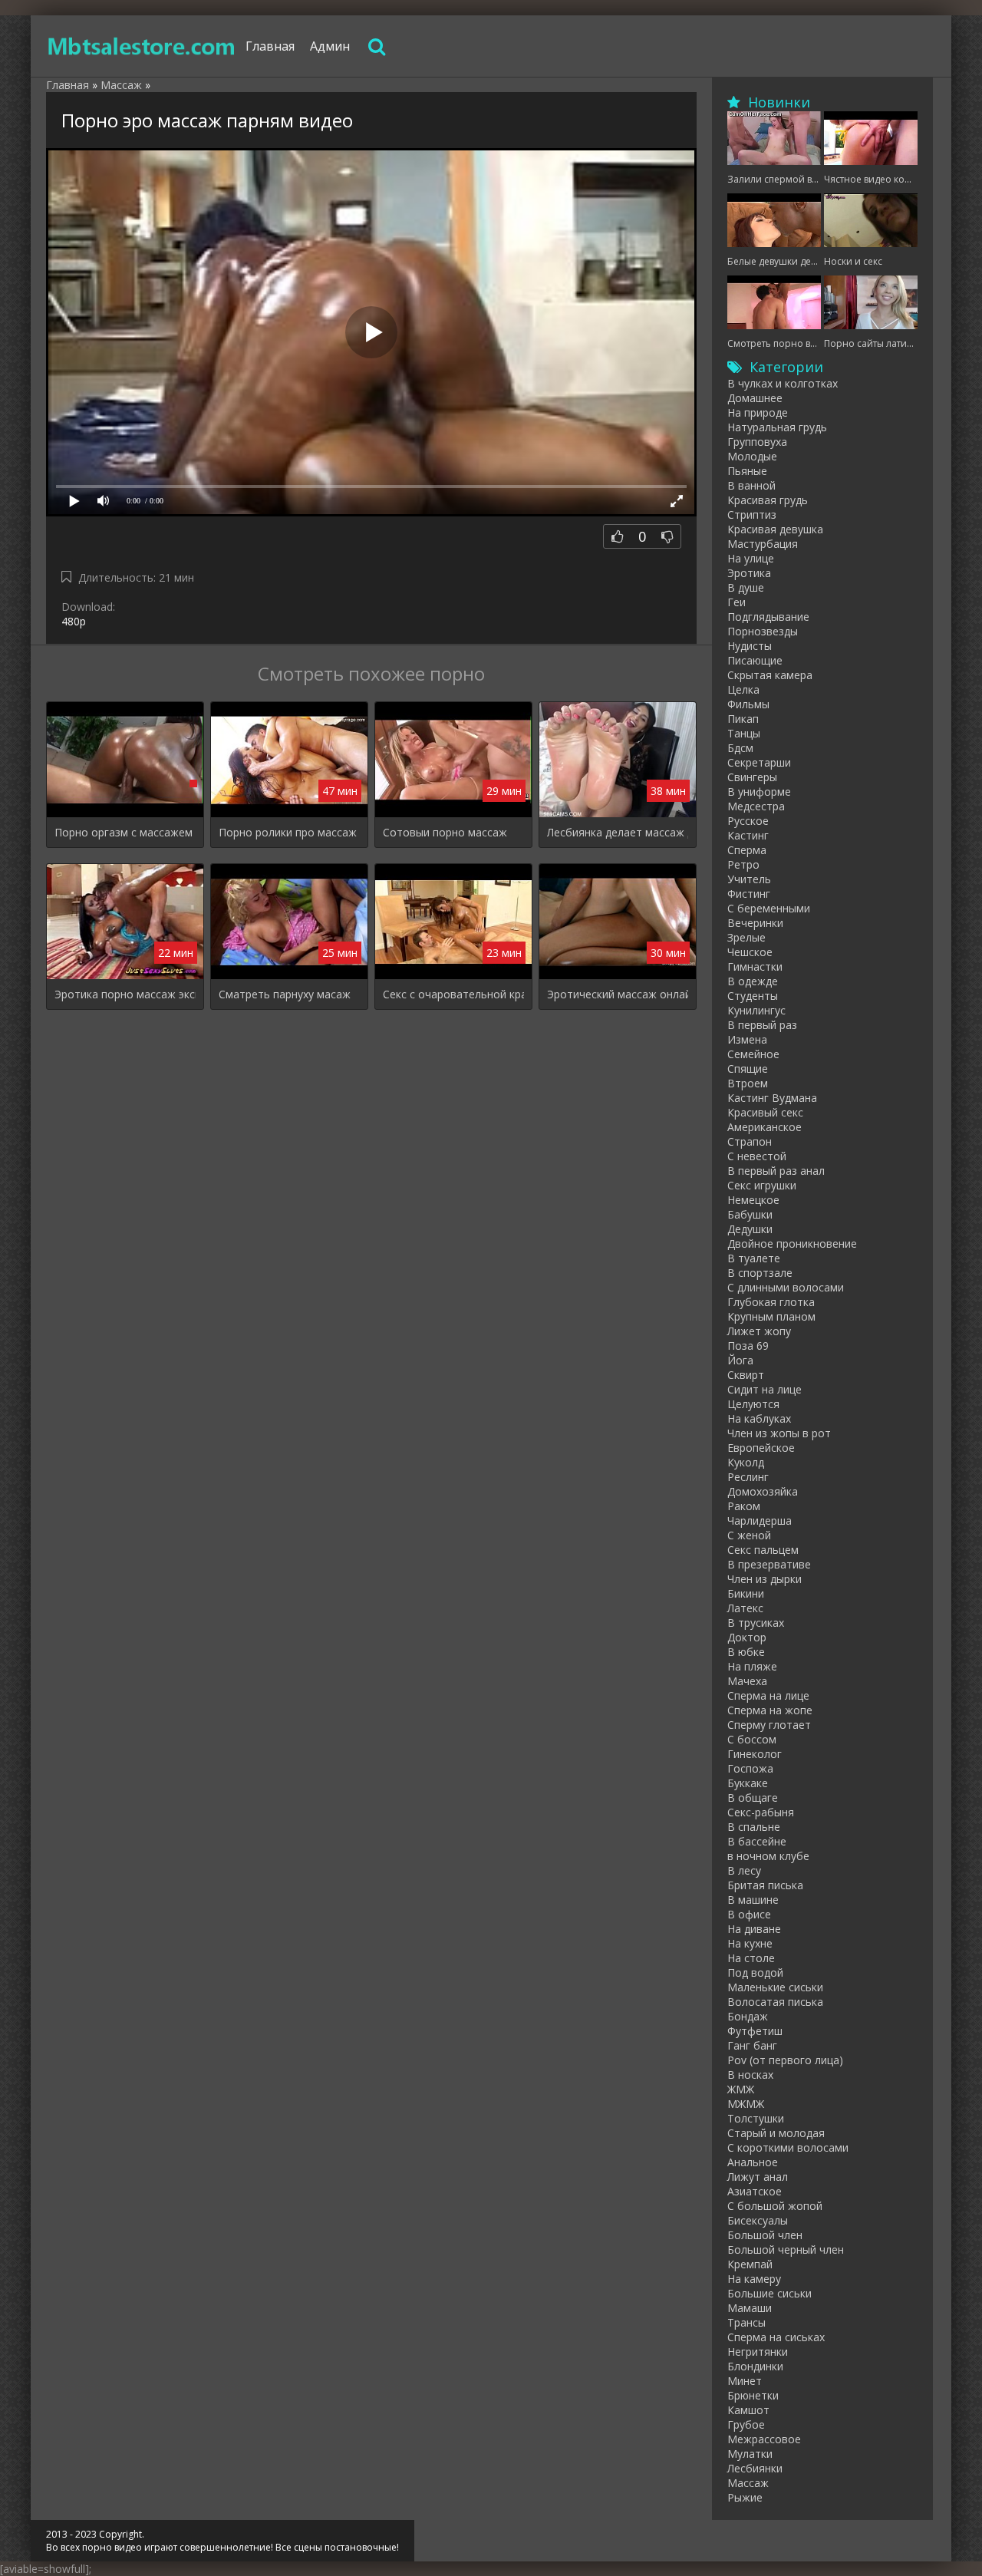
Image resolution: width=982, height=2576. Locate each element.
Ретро (743, 864)
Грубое (746, 2424)
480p (74, 621)
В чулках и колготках (783, 383)
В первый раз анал (776, 1171)
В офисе (749, 1914)
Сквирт (746, 1375)
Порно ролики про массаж (288, 832)
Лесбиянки (755, 2468)
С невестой (757, 1156)
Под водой (755, 1972)
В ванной (751, 485)
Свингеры (752, 777)
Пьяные (747, 471)
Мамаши (750, 2308)
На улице (751, 558)
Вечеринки (755, 923)
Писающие (755, 660)
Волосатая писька (775, 2002)
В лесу (744, 1870)
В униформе (759, 792)
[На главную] (142, 46)
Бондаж (748, 2016)
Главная (270, 46)
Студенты (753, 996)
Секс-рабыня (761, 1812)
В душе (746, 587)
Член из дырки (765, 1579)
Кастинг (748, 835)
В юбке (746, 1652)
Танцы (744, 733)
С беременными (769, 908)
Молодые (752, 456)
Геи (736, 602)
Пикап (743, 719)
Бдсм (740, 748)
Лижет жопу (759, 1331)
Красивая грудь (768, 500)
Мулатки (750, 2454)
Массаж (748, 2483)
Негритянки (758, 2352)
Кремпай (750, 2264)
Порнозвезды (763, 631)
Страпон (750, 1141)
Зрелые (746, 937)
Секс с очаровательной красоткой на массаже (453, 994)
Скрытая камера (770, 675)
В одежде (753, 981)
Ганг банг (752, 2045)
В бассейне (757, 1841)
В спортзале (760, 1273)
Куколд (746, 1462)
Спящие (748, 1069)
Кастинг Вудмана (772, 1098)
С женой (749, 1535)
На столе (751, 1958)
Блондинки (755, 2366)
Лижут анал (758, 2177)
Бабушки (750, 1214)
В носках (750, 2075)
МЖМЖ (746, 2104)
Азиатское (755, 2191)
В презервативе (769, 1564)
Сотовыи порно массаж (445, 832)
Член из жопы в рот (779, 1433)
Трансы (746, 2322)
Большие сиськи (769, 2293)
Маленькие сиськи (775, 1987)
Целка (743, 689)
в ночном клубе (768, 1856)
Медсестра (756, 806)
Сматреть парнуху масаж (285, 994)
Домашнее (755, 398)
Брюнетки (753, 2395)
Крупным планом (771, 1316)
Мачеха (747, 1681)
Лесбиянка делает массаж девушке (618, 832)
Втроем (748, 1083)
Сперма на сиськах (776, 2337)
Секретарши (759, 762)
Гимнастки (755, 966)
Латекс (745, 1608)
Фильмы (748, 704)
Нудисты (750, 646)
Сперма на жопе (770, 1710)
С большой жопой (775, 2206)
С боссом (752, 1739)
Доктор (747, 1637)
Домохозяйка (763, 1491)
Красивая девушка (775, 529)
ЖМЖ (741, 2089)
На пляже (752, 1666)
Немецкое (753, 1200)
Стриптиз (752, 515)
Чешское (750, 952)
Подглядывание (768, 617)
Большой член (765, 2235)
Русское (748, 821)
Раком (744, 1506)
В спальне (754, 1827)
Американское (765, 1127)
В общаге (753, 1798)
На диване (754, 1929)
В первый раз (762, 1025)
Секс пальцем (763, 1550)
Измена (747, 1039)
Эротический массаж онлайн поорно (618, 994)
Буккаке (748, 1783)
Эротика (749, 573)
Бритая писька (765, 1885)
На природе (758, 412)
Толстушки (756, 2118)
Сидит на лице (765, 1389)
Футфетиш (755, 2031)
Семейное (753, 1054)
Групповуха (757, 442)
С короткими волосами (788, 2147)
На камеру (754, 2279)
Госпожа (750, 1768)
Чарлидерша (760, 1521)
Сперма (747, 850)
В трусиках (756, 1623)
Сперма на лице (768, 1695)
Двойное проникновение (792, 1243)
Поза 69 (748, 1346)
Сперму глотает (769, 1725)
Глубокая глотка (771, 1302)
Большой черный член (786, 2249)
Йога (740, 1360)
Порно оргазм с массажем (124, 832)
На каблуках (759, 1418)
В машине (753, 1900)
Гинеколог (755, 1754)
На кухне (750, 1943)
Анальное (753, 2162)
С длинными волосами (786, 1287)
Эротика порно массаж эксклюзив (125, 994)
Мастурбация (763, 544)
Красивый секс (765, 1112)
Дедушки (750, 1229)
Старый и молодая (776, 2133)
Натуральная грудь (777, 427)
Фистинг (749, 894)
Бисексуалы (758, 2220)
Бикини (746, 1593)
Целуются (753, 1404)
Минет (745, 2381)
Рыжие (745, 2497)
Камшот (748, 2410)
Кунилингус (756, 1010)
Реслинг (748, 1477)
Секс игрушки (762, 1185)
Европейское (761, 1448)
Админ (330, 46)
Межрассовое (764, 2439)
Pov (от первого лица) (785, 2060)
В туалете (754, 1258)
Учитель (749, 879)
